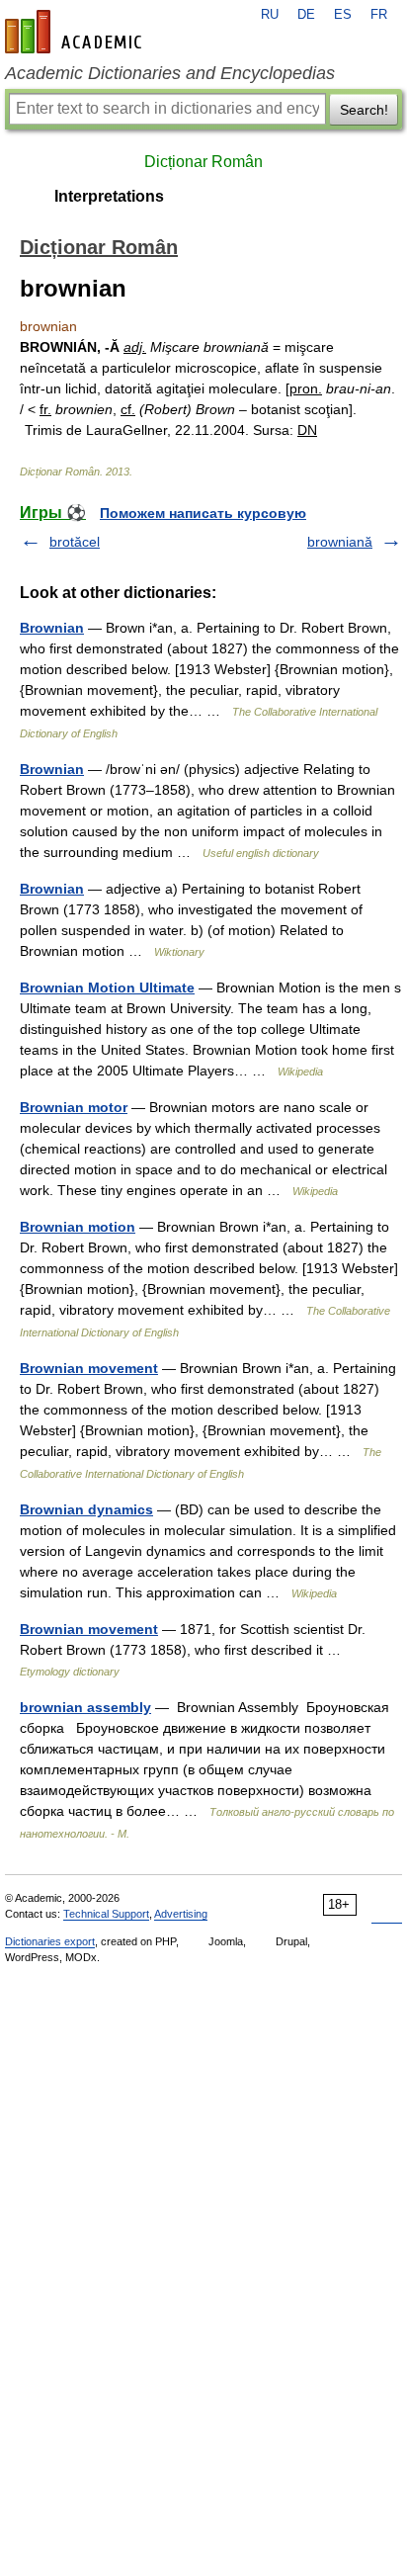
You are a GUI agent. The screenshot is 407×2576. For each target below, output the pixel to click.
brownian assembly (85, 1707)
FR (379, 15)
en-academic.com (76, 32)
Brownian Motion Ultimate (107, 987)
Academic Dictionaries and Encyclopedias (170, 73)
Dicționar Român (203, 162)
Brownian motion (78, 1227)
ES (343, 15)
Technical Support (106, 1914)
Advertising (181, 1914)
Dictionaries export (50, 1941)
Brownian (52, 628)
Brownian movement (89, 1368)
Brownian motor (74, 1107)
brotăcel (75, 542)
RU (270, 15)
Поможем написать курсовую (203, 513)
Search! (364, 110)
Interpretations (109, 196)
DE (306, 15)
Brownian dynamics (86, 1509)
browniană (340, 542)
